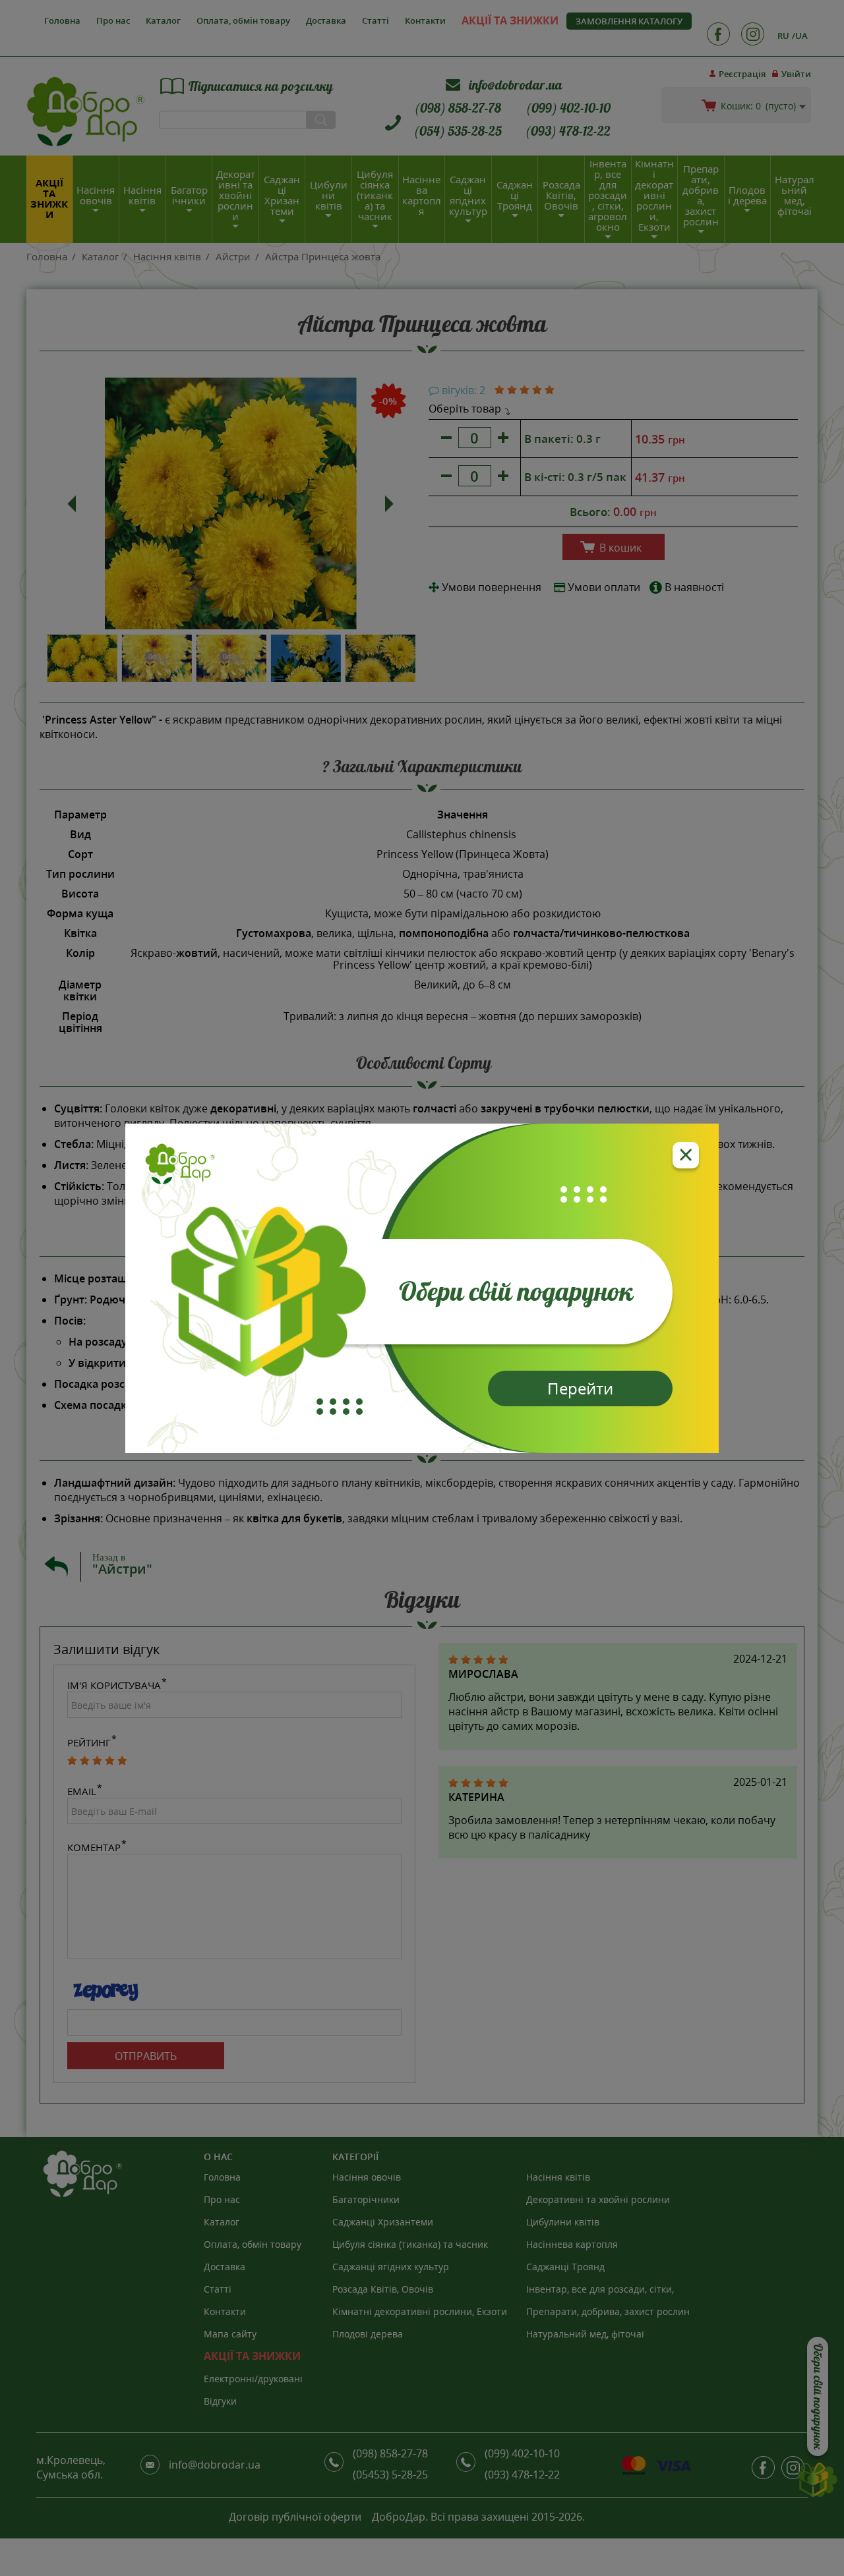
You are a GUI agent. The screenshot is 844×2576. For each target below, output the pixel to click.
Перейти (580, 1388)
